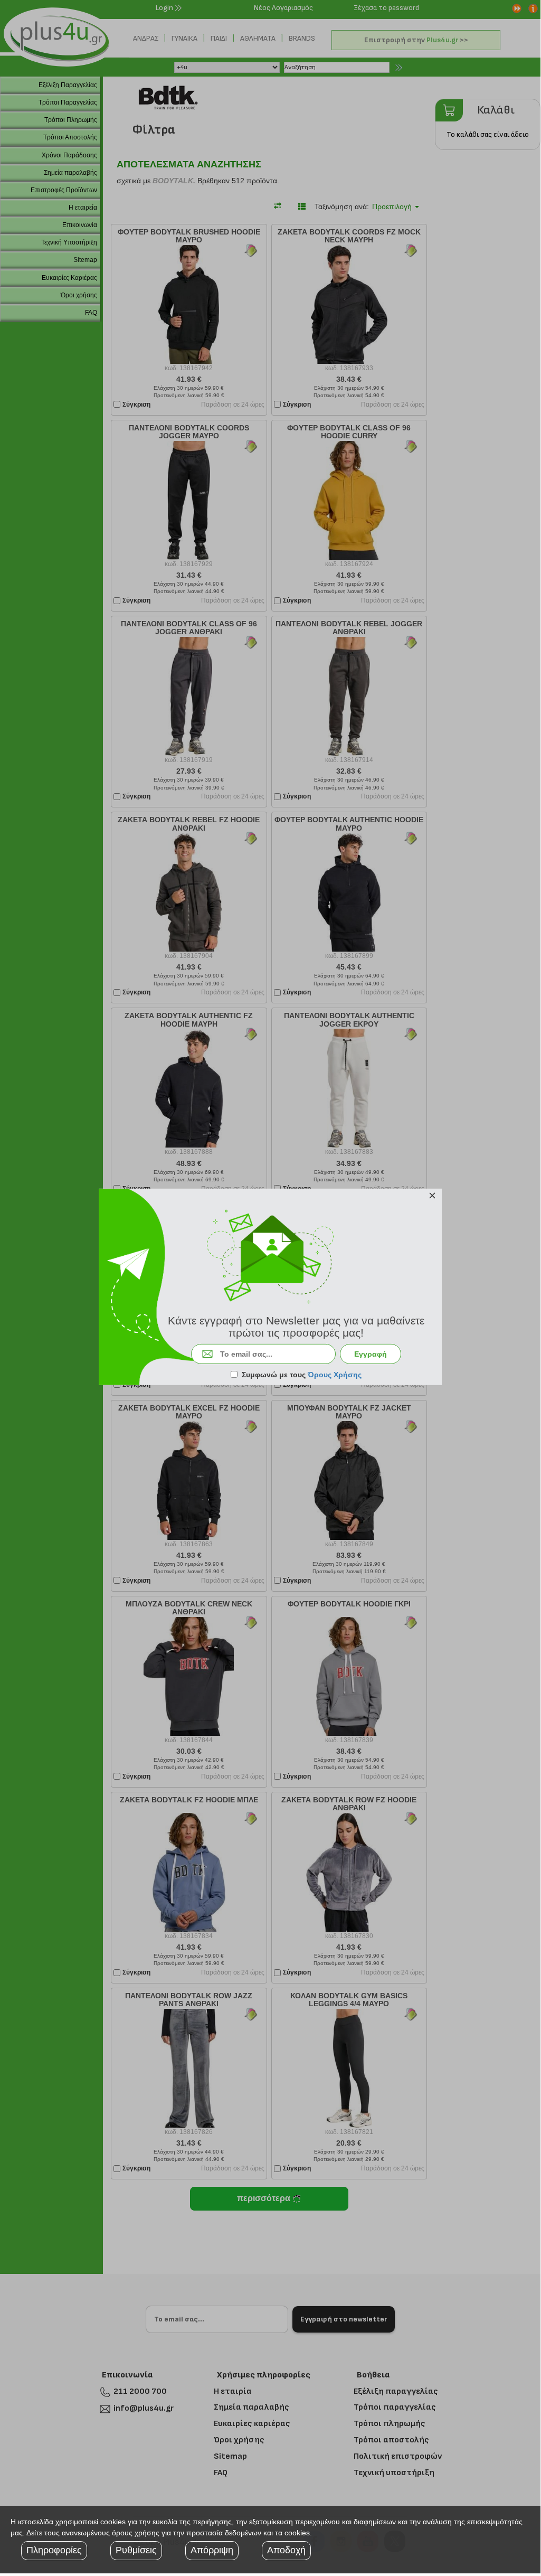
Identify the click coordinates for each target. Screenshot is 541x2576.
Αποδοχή (286, 2550)
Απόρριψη (212, 2550)
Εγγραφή (371, 1354)
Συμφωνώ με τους (302, 1375)
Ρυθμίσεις (136, 2550)
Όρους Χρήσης (335, 1375)
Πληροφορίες (54, 2550)
